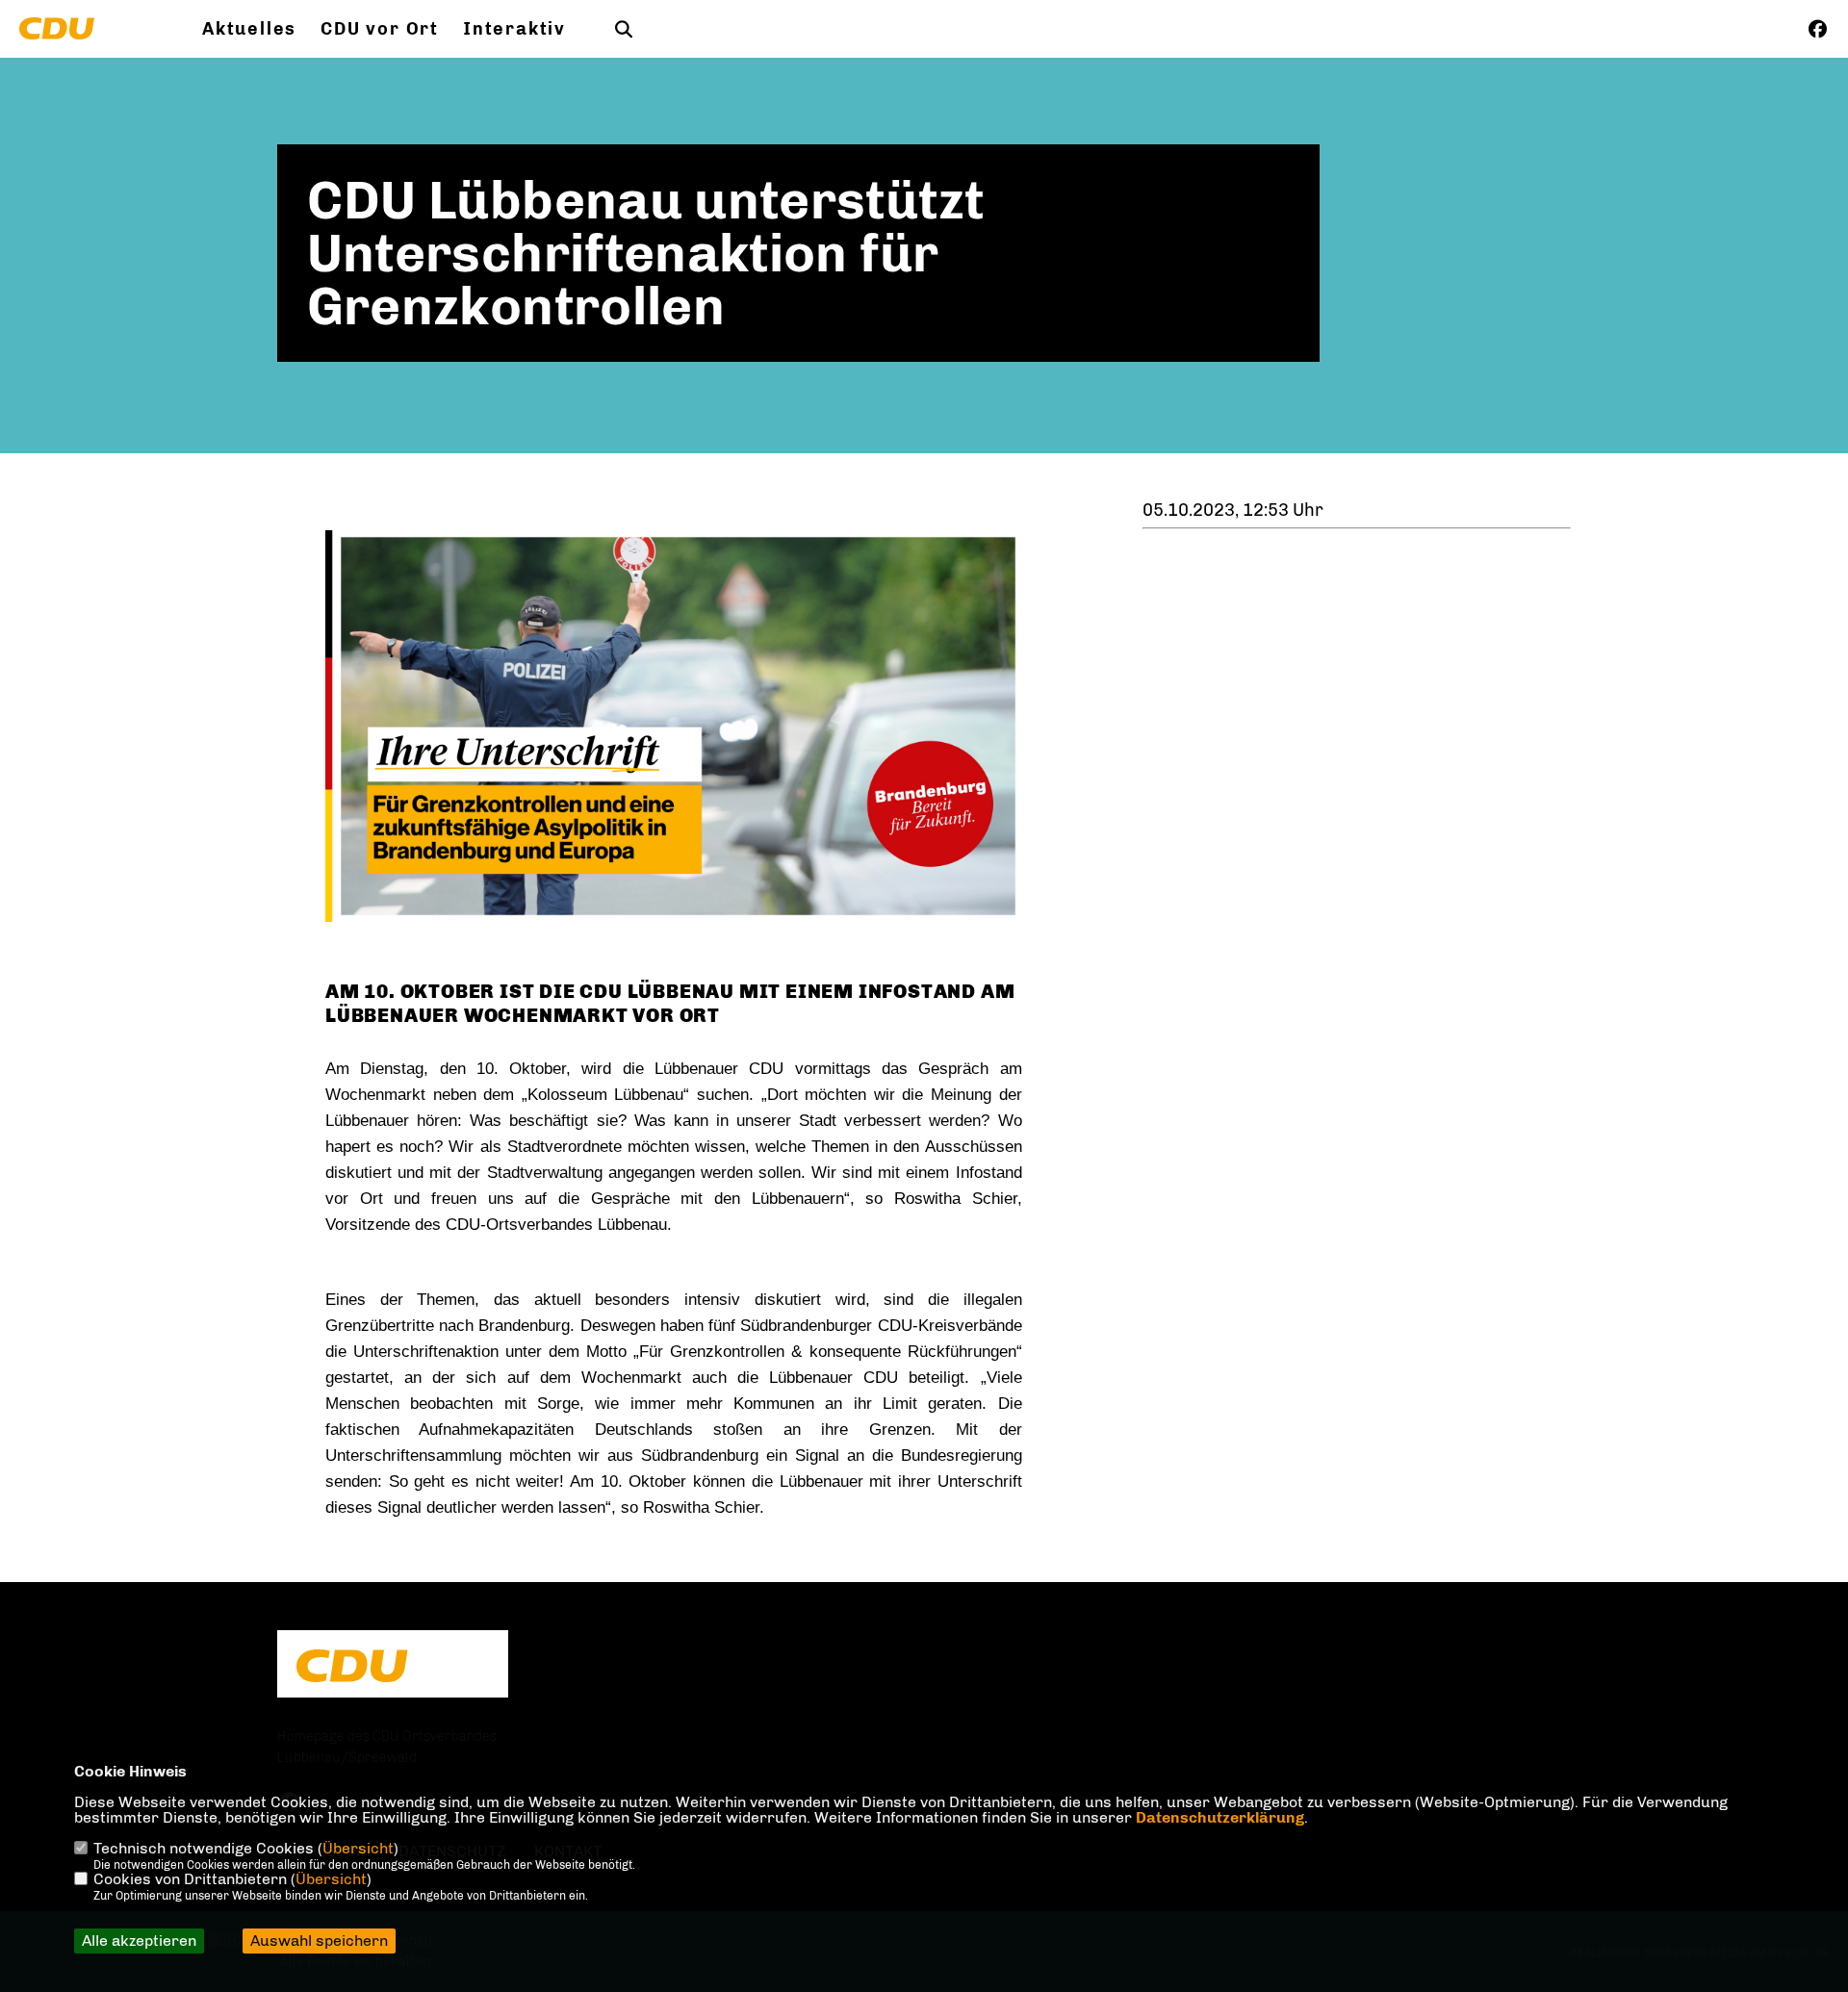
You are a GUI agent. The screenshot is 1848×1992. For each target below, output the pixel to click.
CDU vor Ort (380, 29)
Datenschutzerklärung (1220, 1817)
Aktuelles (249, 29)
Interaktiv (514, 29)
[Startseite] (393, 1666)
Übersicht (358, 1848)
